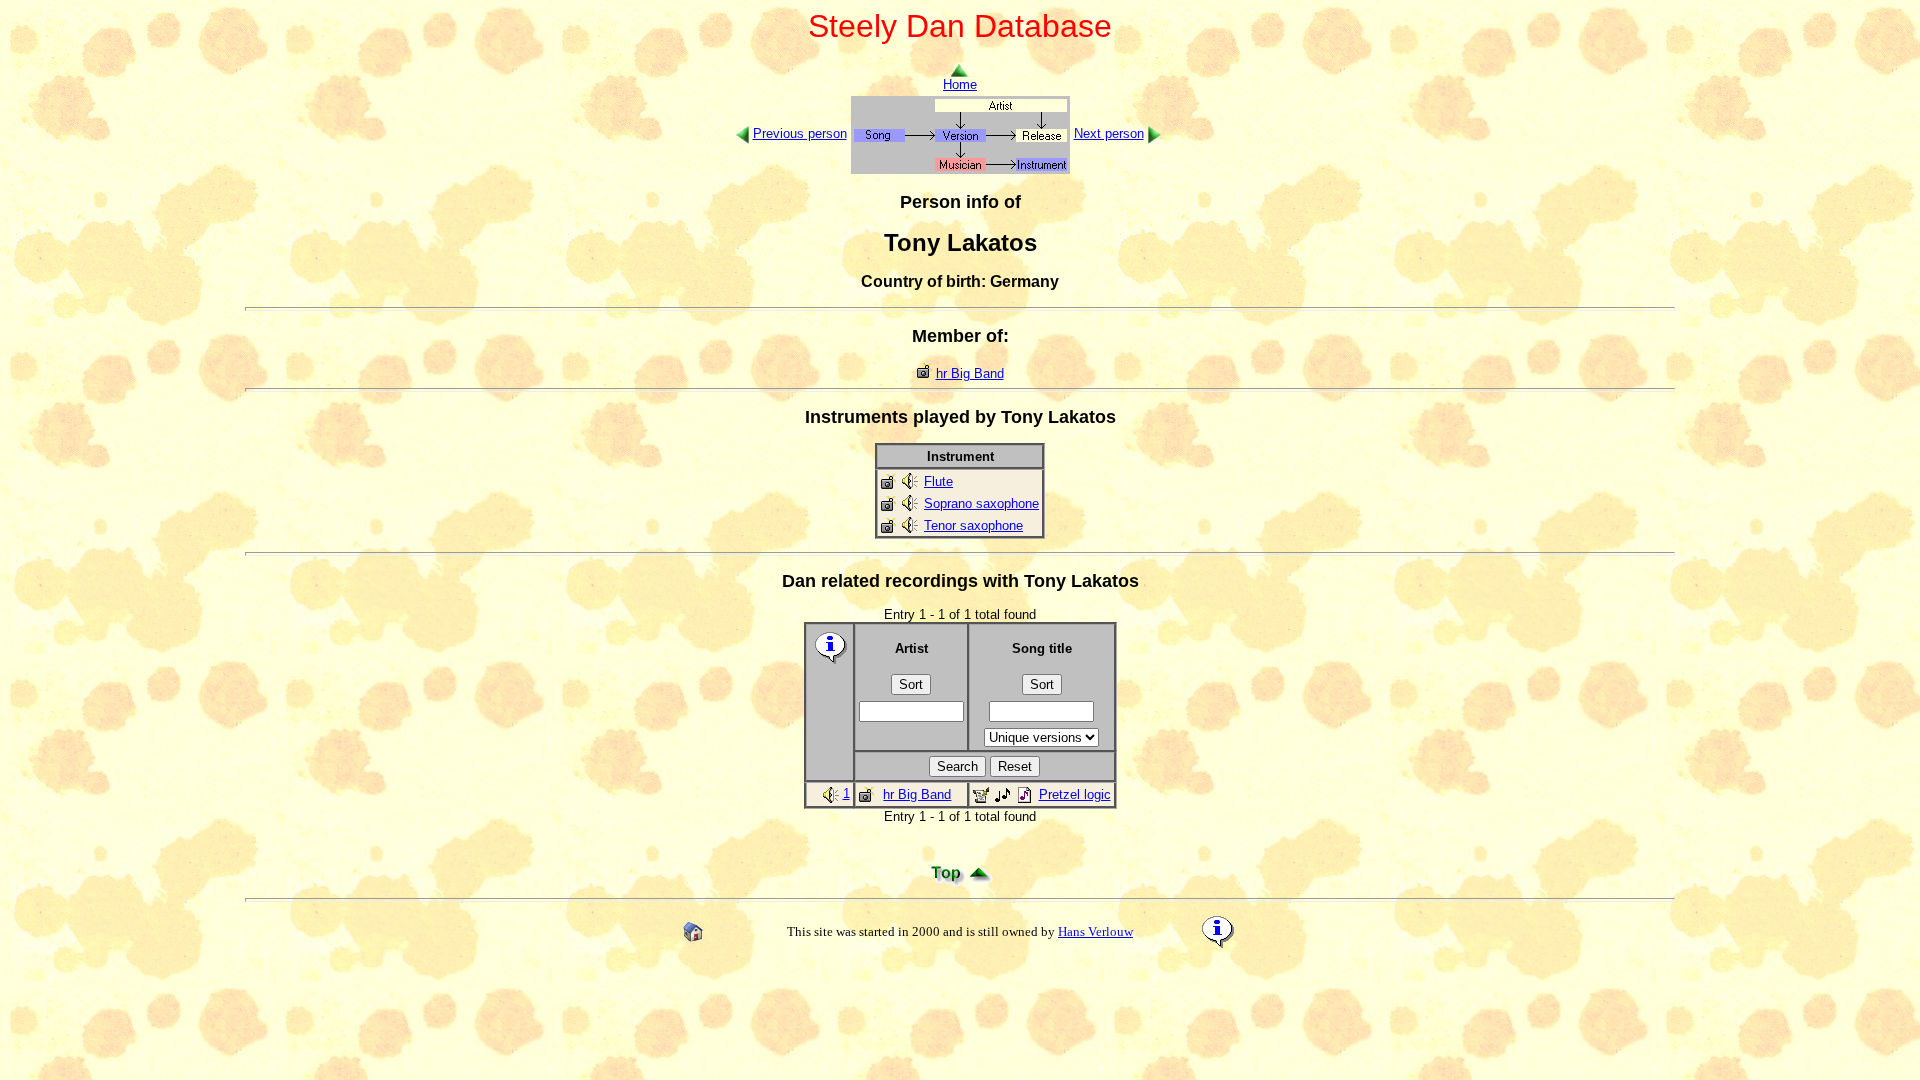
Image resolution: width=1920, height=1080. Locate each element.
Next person (1109, 133)
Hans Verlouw (1095, 931)
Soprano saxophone (981, 503)
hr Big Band (970, 373)
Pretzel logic (1075, 794)
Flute (938, 481)
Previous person (800, 133)
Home (960, 84)
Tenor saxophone (973, 525)
